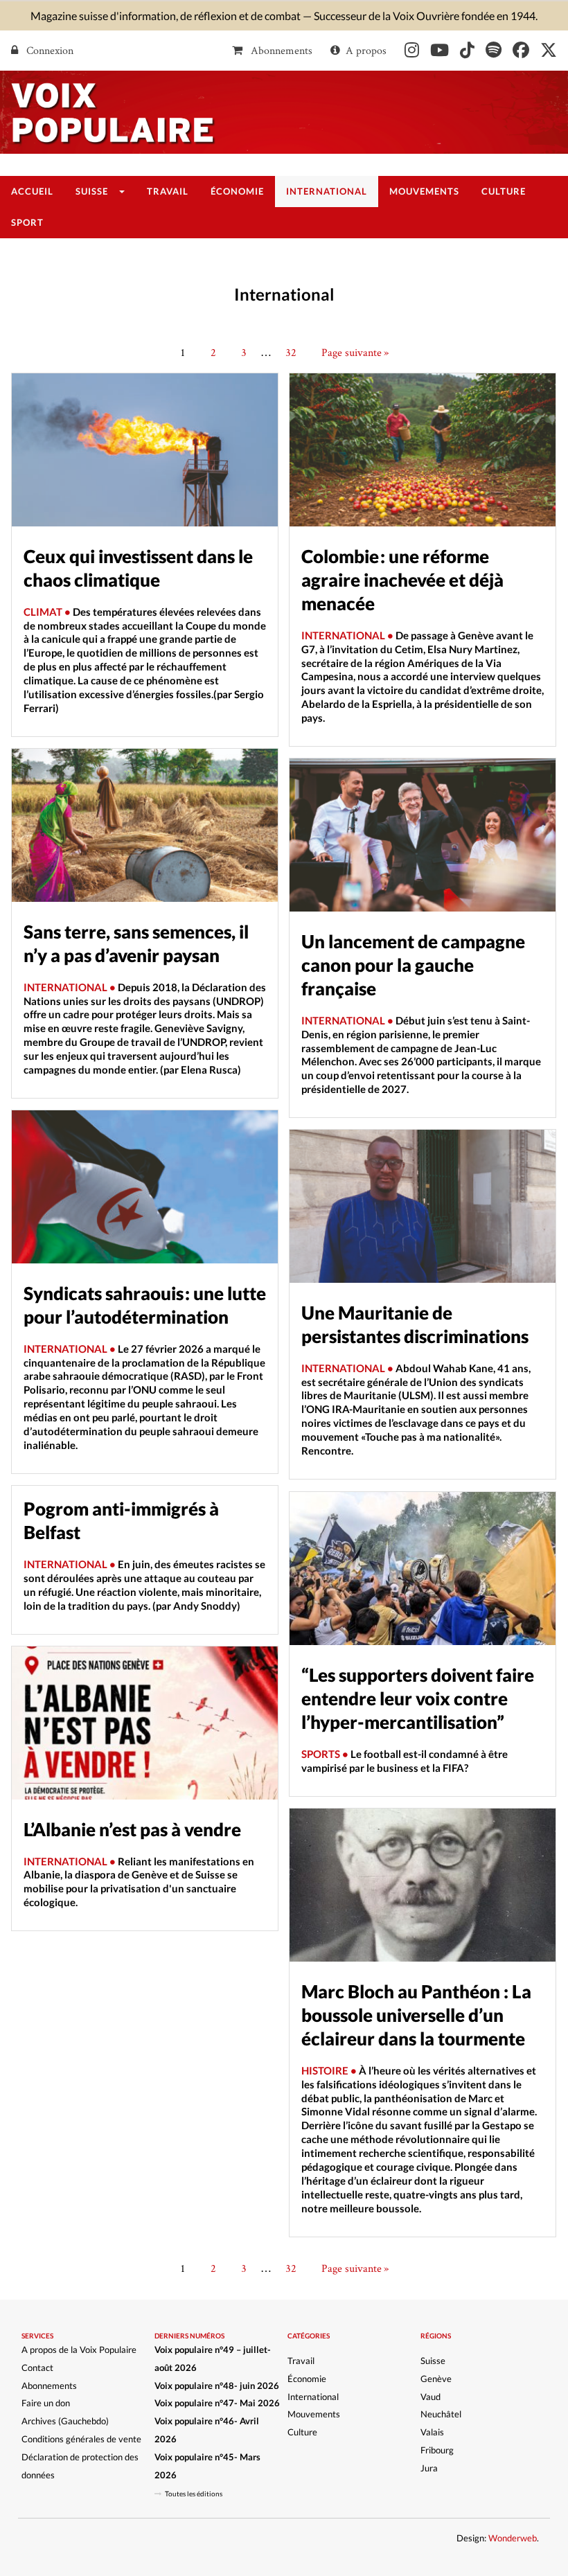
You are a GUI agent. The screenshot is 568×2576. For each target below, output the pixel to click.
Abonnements (280, 50)
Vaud (431, 2397)
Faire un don (46, 2403)
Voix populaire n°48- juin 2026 (217, 2386)
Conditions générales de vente (81, 2439)
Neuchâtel (441, 2414)
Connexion (48, 50)
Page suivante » (355, 352)
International (313, 2397)
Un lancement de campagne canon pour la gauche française (413, 965)
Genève (436, 2379)
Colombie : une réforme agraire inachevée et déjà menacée (402, 580)
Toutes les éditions (194, 2494)
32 (291, 352)
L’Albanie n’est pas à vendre (132, 1829)
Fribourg (437, 2450)
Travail (301, 2361)
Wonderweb (513, 2538)
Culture (302, 2432)
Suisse (433, 2361)
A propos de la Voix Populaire (79, 2350)
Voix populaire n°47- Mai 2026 (217, 2403)
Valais (432, 2432)
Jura (429, 2468)
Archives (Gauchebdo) (65, 2421)
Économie (307, 2379)
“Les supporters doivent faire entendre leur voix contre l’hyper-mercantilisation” (418, 1698)
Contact (37, 2368)
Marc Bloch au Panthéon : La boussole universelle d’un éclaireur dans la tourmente (416, 2015)
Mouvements (314, 2414)
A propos (366, 50)
